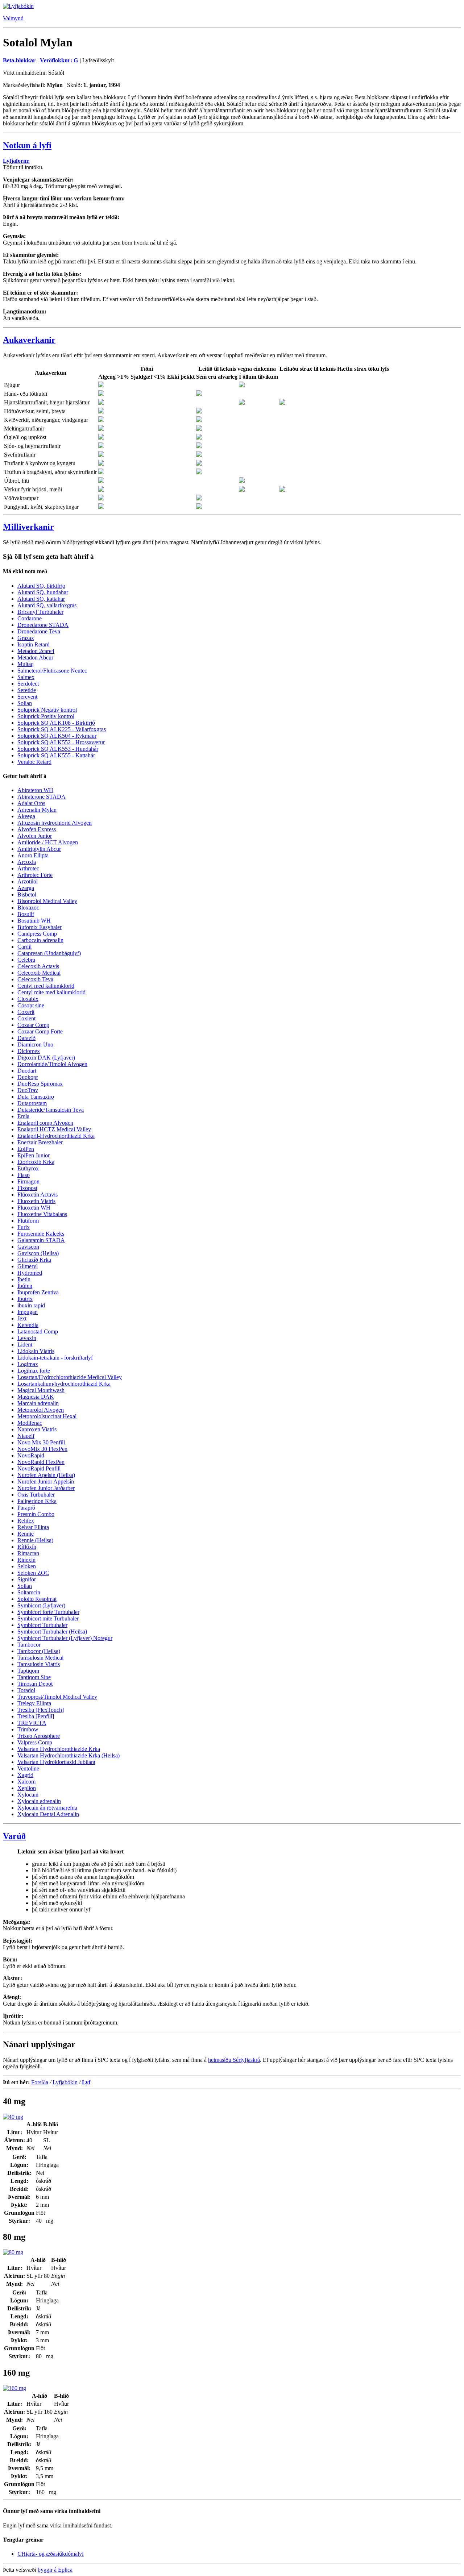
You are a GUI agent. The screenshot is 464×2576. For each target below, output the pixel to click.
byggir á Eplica (55, 2570)
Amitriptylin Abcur (39, 849)
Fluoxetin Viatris (36, 1201)
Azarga (26, 888)
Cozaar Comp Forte (40, 1031)
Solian (25, 703)
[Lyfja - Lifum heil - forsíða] (18, 6)
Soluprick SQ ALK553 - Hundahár (58, 749)
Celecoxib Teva (35, 979)
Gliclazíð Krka (34, 1260)
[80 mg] (13, 2252)
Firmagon (28, 1181)
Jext (22, 1318)
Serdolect (28, 684)
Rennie (26, 1534)
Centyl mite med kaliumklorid (51, 992)
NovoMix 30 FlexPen (42, 1449)
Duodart (27, 1071)
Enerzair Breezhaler (40, 1142)
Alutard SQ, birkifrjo (41, 586)
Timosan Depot (35, 1684)
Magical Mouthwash (41, 1390)
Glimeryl (28, 1266)
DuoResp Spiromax (40, 1084)
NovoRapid (31, 1455)
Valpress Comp (35, 1742)
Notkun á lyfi (27, 145)
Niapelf (26, 1436)
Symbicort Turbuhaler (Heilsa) (52, 1632)
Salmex (26, 677)
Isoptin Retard (34, 644)
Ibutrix (25, 1299)
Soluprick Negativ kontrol (47, 710)
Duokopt (28, 1077)
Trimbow (28, 1729)
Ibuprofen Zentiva (38, 1292)
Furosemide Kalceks (41, 1234)
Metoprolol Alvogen (41, 1410)
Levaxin (27, 1338)
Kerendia (28, 1325)
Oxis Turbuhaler (36, 1495)
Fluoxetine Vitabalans (42, 1214)
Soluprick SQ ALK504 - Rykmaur (57, 736)
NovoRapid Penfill (39, 1468)
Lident (25, 1345)
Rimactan (28, 1553)
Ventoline (28, 1768)
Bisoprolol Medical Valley (47, 901)
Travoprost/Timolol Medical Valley (57, 1697)
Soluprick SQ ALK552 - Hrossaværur (61, 742)
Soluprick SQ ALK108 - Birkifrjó (56, 723)
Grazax (26, 638)
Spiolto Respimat (37, 1599)
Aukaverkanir (29, 340)
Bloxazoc (28, 908)
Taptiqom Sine (34, 1677)
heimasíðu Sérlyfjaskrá (234, 2060)
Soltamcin (29, 1592)
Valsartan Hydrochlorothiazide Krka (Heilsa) (69, 1755)
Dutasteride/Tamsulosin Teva (51, 1110)
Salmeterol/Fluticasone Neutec (52, 671)
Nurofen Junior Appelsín (46, 1481)
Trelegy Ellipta (34, 1703)
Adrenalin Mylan (37, 810)
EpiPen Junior (34, 1155)
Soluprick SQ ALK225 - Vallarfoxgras (62, 729)
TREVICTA (32, 1723)
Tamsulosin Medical (40, 1658)
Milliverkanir (28, 527)
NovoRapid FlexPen (41, 1462)
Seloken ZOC (33, 1573)
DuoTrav (28, 1090)
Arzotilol (28, 881)
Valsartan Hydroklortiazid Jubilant (56, 1762)
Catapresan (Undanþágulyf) (49, 953)
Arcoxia (27, 862)
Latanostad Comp (38, 1331)
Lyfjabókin (65, 2082)
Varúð (14, 1836)
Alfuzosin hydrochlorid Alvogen (55, 823)
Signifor (27, 1579)
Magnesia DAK (36, 1397)
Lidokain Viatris (36, 1351)
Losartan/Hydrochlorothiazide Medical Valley (70, 1377)
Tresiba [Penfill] (36, 1716)
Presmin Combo (36, 1514)
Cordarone (30, 618)
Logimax (28, 1364)
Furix (24, 1227)
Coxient (26, 1018)
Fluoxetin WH (34, 1208)
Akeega (26, 816)
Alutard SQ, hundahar (43, 592)
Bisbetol (27, 894)
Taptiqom (28, 1671)
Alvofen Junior (35, 836)
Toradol (26, 1690)
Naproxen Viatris (37, 1429)
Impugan (28, 1312)
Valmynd (13, 18)
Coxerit (26, 1012)
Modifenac (30, 1423)
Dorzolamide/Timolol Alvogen (52, 1064)
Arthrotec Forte (35, 875)
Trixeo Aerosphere (39, 1736)
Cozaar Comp (33, 1025)
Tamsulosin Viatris (39, 1664)
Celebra (26, 960)
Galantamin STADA (41, 1240)
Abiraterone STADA (42, 797)
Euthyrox (28, 1168)
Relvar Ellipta (33, 1527)
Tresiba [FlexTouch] (41, 1710)
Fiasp (24, 1175)
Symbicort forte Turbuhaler (48, 1612)
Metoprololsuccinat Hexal (47, 1416)
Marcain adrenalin (38, 1403)
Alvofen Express (37, 829)
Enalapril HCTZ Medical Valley (54, 1129)
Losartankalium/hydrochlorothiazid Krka (64, 1384)
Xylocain (28, 1795)
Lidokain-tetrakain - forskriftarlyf (55, 1358)
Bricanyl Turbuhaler (40, 612)
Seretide (27, 690)
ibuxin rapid (31, 1305)
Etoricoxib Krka (36, 1162)
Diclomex (29, 1051)
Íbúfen (25, 1286)
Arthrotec (28, 868)
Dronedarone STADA (43, 625)
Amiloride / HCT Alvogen (48, 842)
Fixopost (27, 1188)
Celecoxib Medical (39, 973)
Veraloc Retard (34, 762)
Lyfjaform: (16, 161)
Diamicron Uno (35, 1044)
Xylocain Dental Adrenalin (48, 1814)
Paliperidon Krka (37, 1501)
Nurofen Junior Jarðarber (46, 1488)
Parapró (26, 1508)
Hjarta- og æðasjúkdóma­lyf (51, 2554)
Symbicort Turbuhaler (42, 1625)
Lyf (86, 2082)
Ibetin (24, 1279)
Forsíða (40, 2082)
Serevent (27, 697)
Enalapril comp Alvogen (45, 1123)
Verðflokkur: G (59, 60)
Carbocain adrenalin (40, 940)
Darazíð (26, 1038)
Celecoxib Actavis (38, 966)
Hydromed (30, 1273)
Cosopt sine (31, 1005)
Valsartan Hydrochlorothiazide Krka (59, 1749)
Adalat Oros (31, 803)
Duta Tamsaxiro (36, 1097)
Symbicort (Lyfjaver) (41, 1605)
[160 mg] (14, 2388)
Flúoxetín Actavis (38, 1195)
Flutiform (28, 1221)
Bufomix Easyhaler (40, 927)
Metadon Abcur (35, 657)
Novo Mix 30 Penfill (41, 1442)
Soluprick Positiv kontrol (46, 716)
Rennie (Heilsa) (35, 1540)
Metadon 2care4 (36, 651)
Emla (23, 1116)
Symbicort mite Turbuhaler (48, 1618)
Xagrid (25, 1775)
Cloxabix (28, 999)
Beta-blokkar (19, 60)
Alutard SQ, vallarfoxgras (47, 605)
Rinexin (26, 1560)
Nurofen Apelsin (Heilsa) (46, 1475)
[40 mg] (13, 2117)
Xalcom (26, 1782)
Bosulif (26, 914)
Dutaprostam (32, 1103)
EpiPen (26, 1149)
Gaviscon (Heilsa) (38, 1253)
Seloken (27, 1566)
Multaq (26, 664)
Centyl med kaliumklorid (46, 986)
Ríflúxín (27, 1547)
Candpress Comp (37, 934)
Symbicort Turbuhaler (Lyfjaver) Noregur (65, 1638)
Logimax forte (34, 1371)
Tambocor (29, 1645)
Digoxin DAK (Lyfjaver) (46, 1058)
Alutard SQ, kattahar (41, 599)
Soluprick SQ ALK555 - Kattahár (56, 755)
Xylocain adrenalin (39, 1801)
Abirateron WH (35, 790)
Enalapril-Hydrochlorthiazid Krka (56, 1136)
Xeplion (27, 1788)
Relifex (26, 1521)
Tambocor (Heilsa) (39, 1651)
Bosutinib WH (34, 921)
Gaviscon (28, 1247)
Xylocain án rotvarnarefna (47, 1808)
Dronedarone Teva (39, 631)
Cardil (24, 947)
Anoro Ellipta (33, 855)
